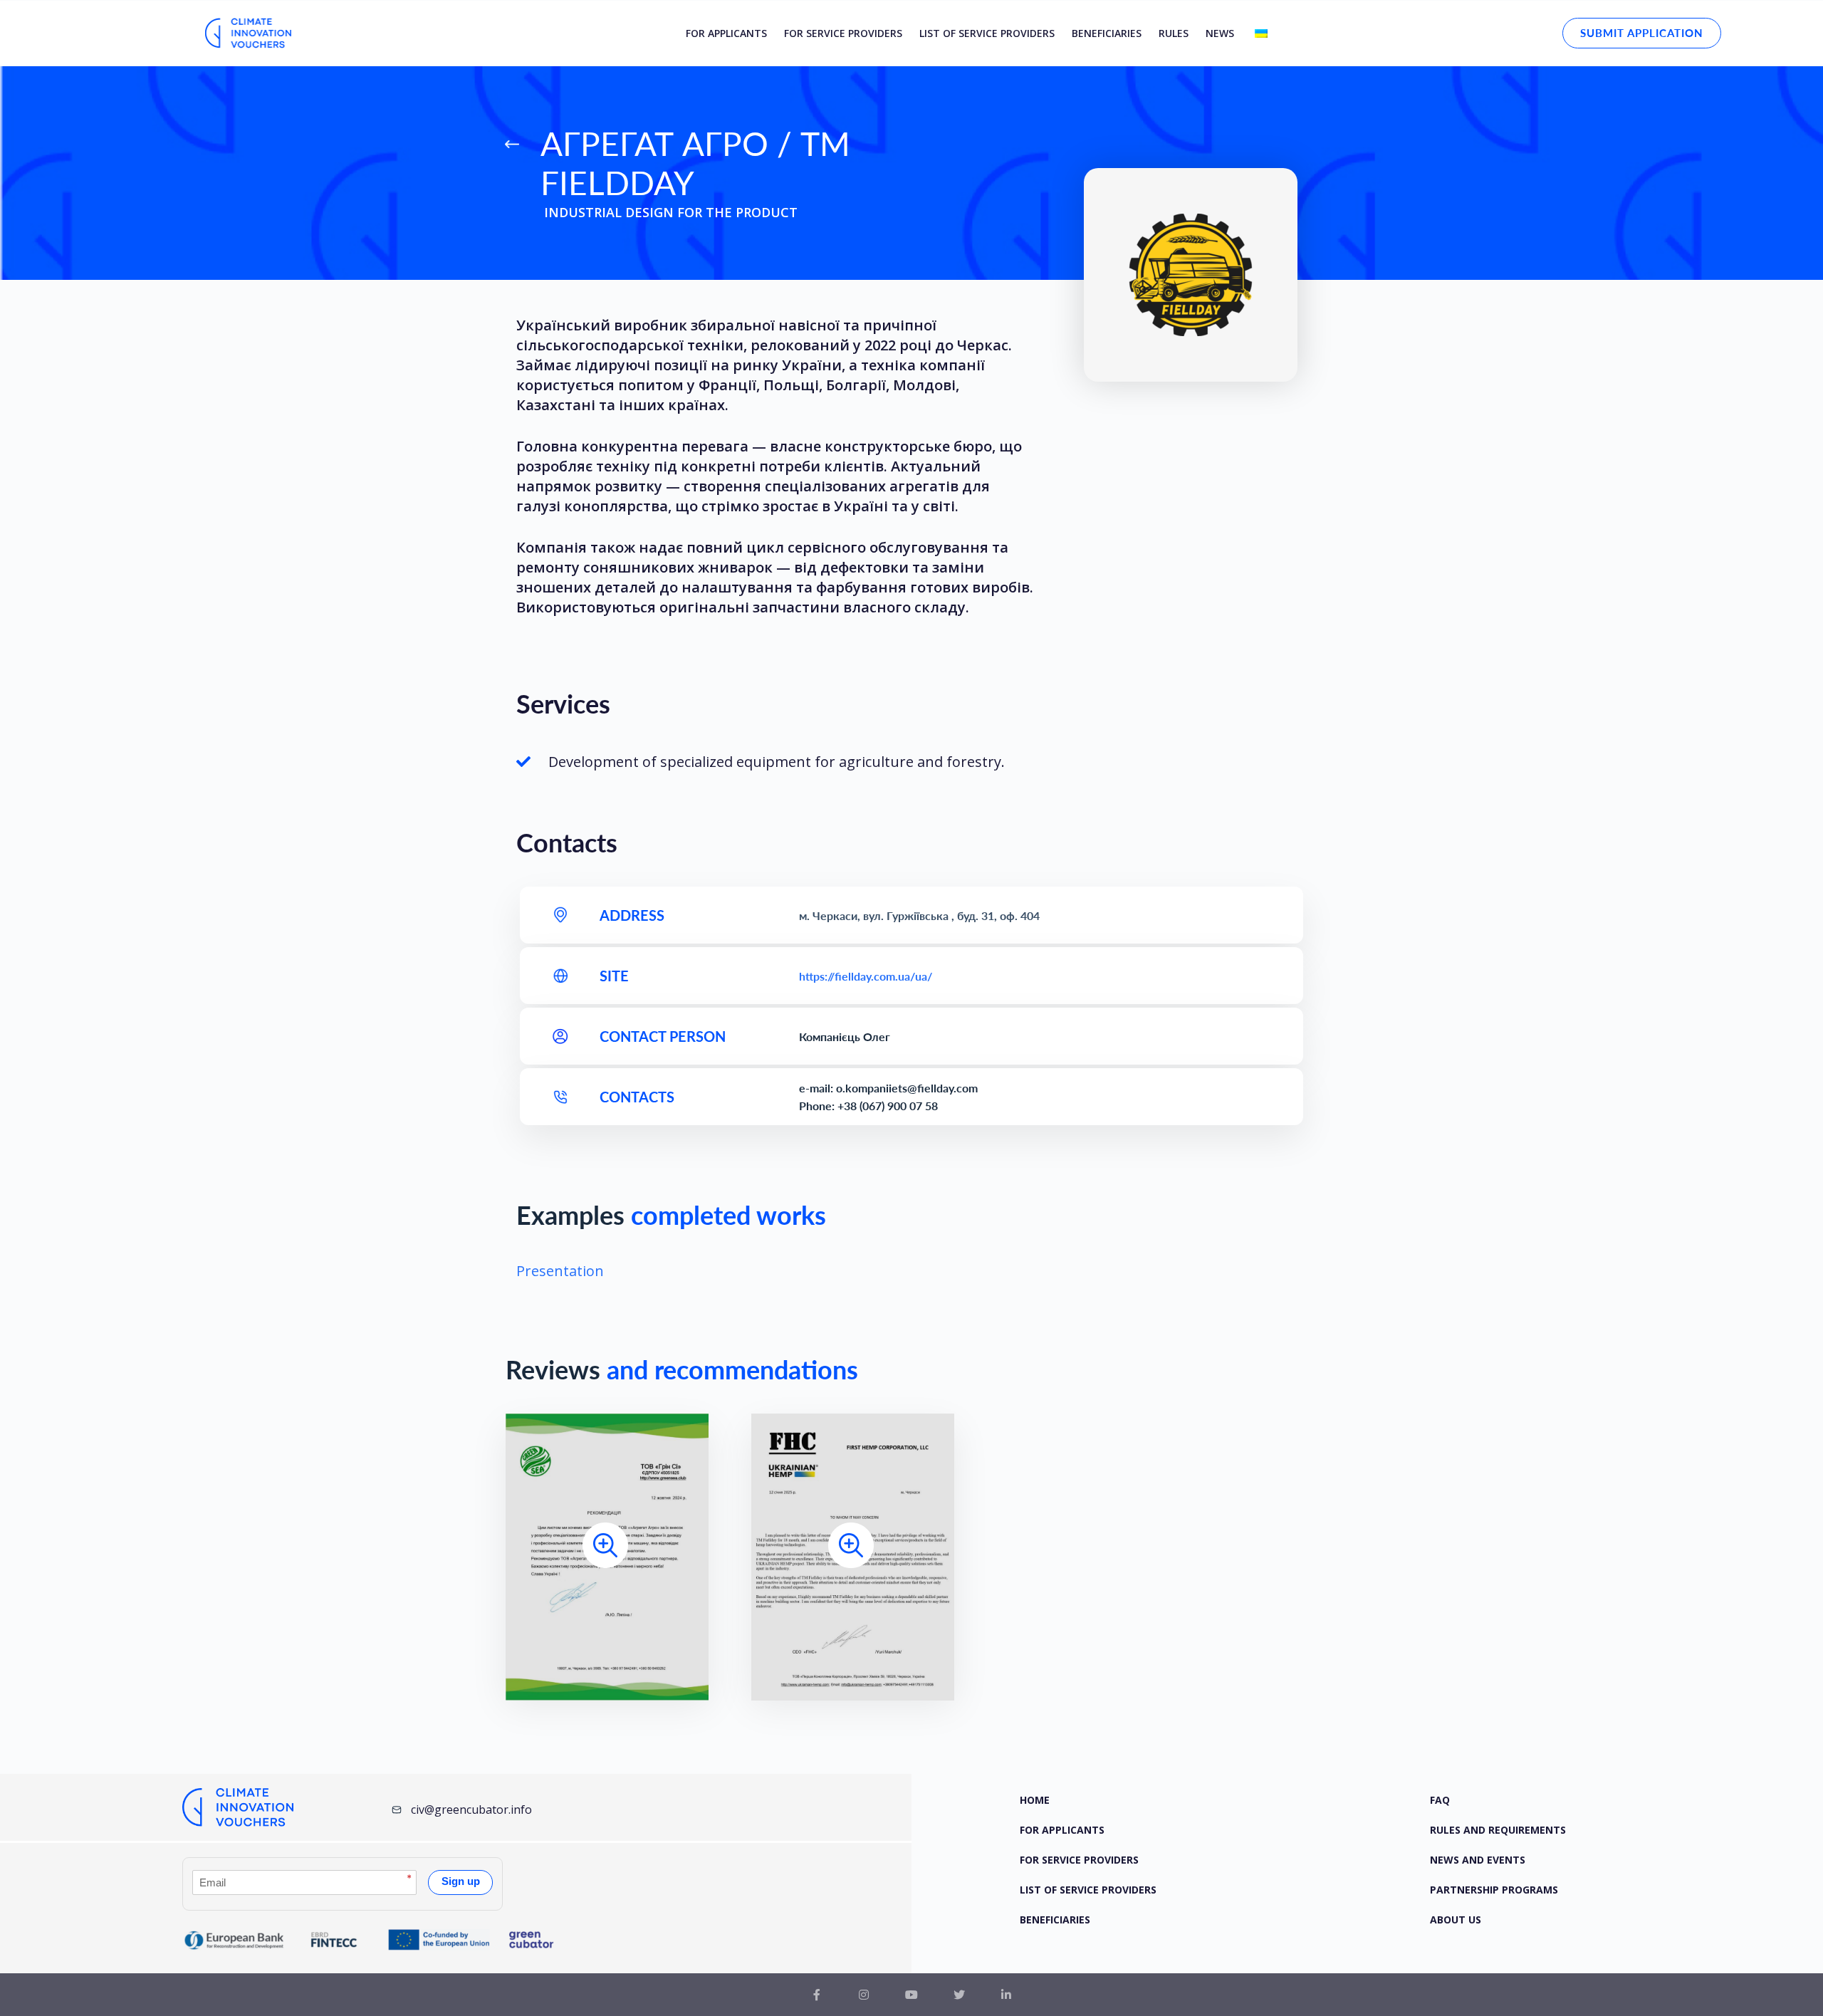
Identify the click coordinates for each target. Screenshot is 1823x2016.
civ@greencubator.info (471, 1809)
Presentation (560, 1271)
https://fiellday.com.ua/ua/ (866, 976)
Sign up (461, 1881)
